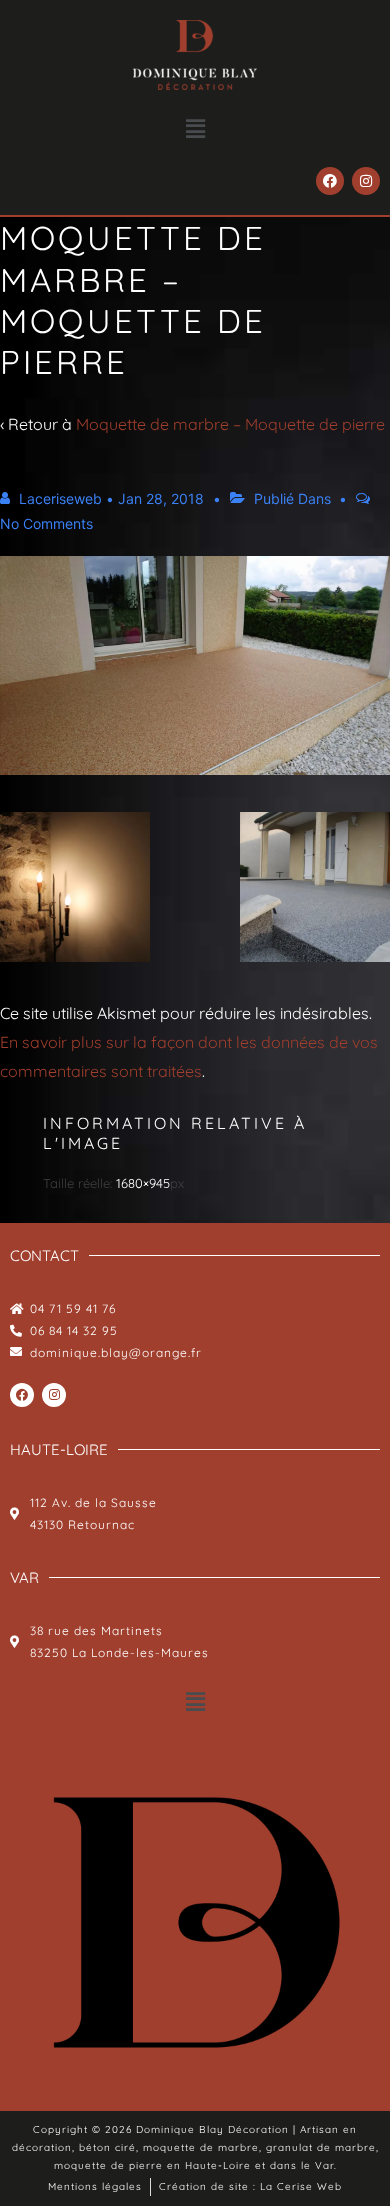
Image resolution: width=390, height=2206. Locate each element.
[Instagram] (366, 181)
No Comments (46, 523)
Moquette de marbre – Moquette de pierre (230, 424)
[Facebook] (330, 181)
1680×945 (143, 1183)
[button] (195, 128)
